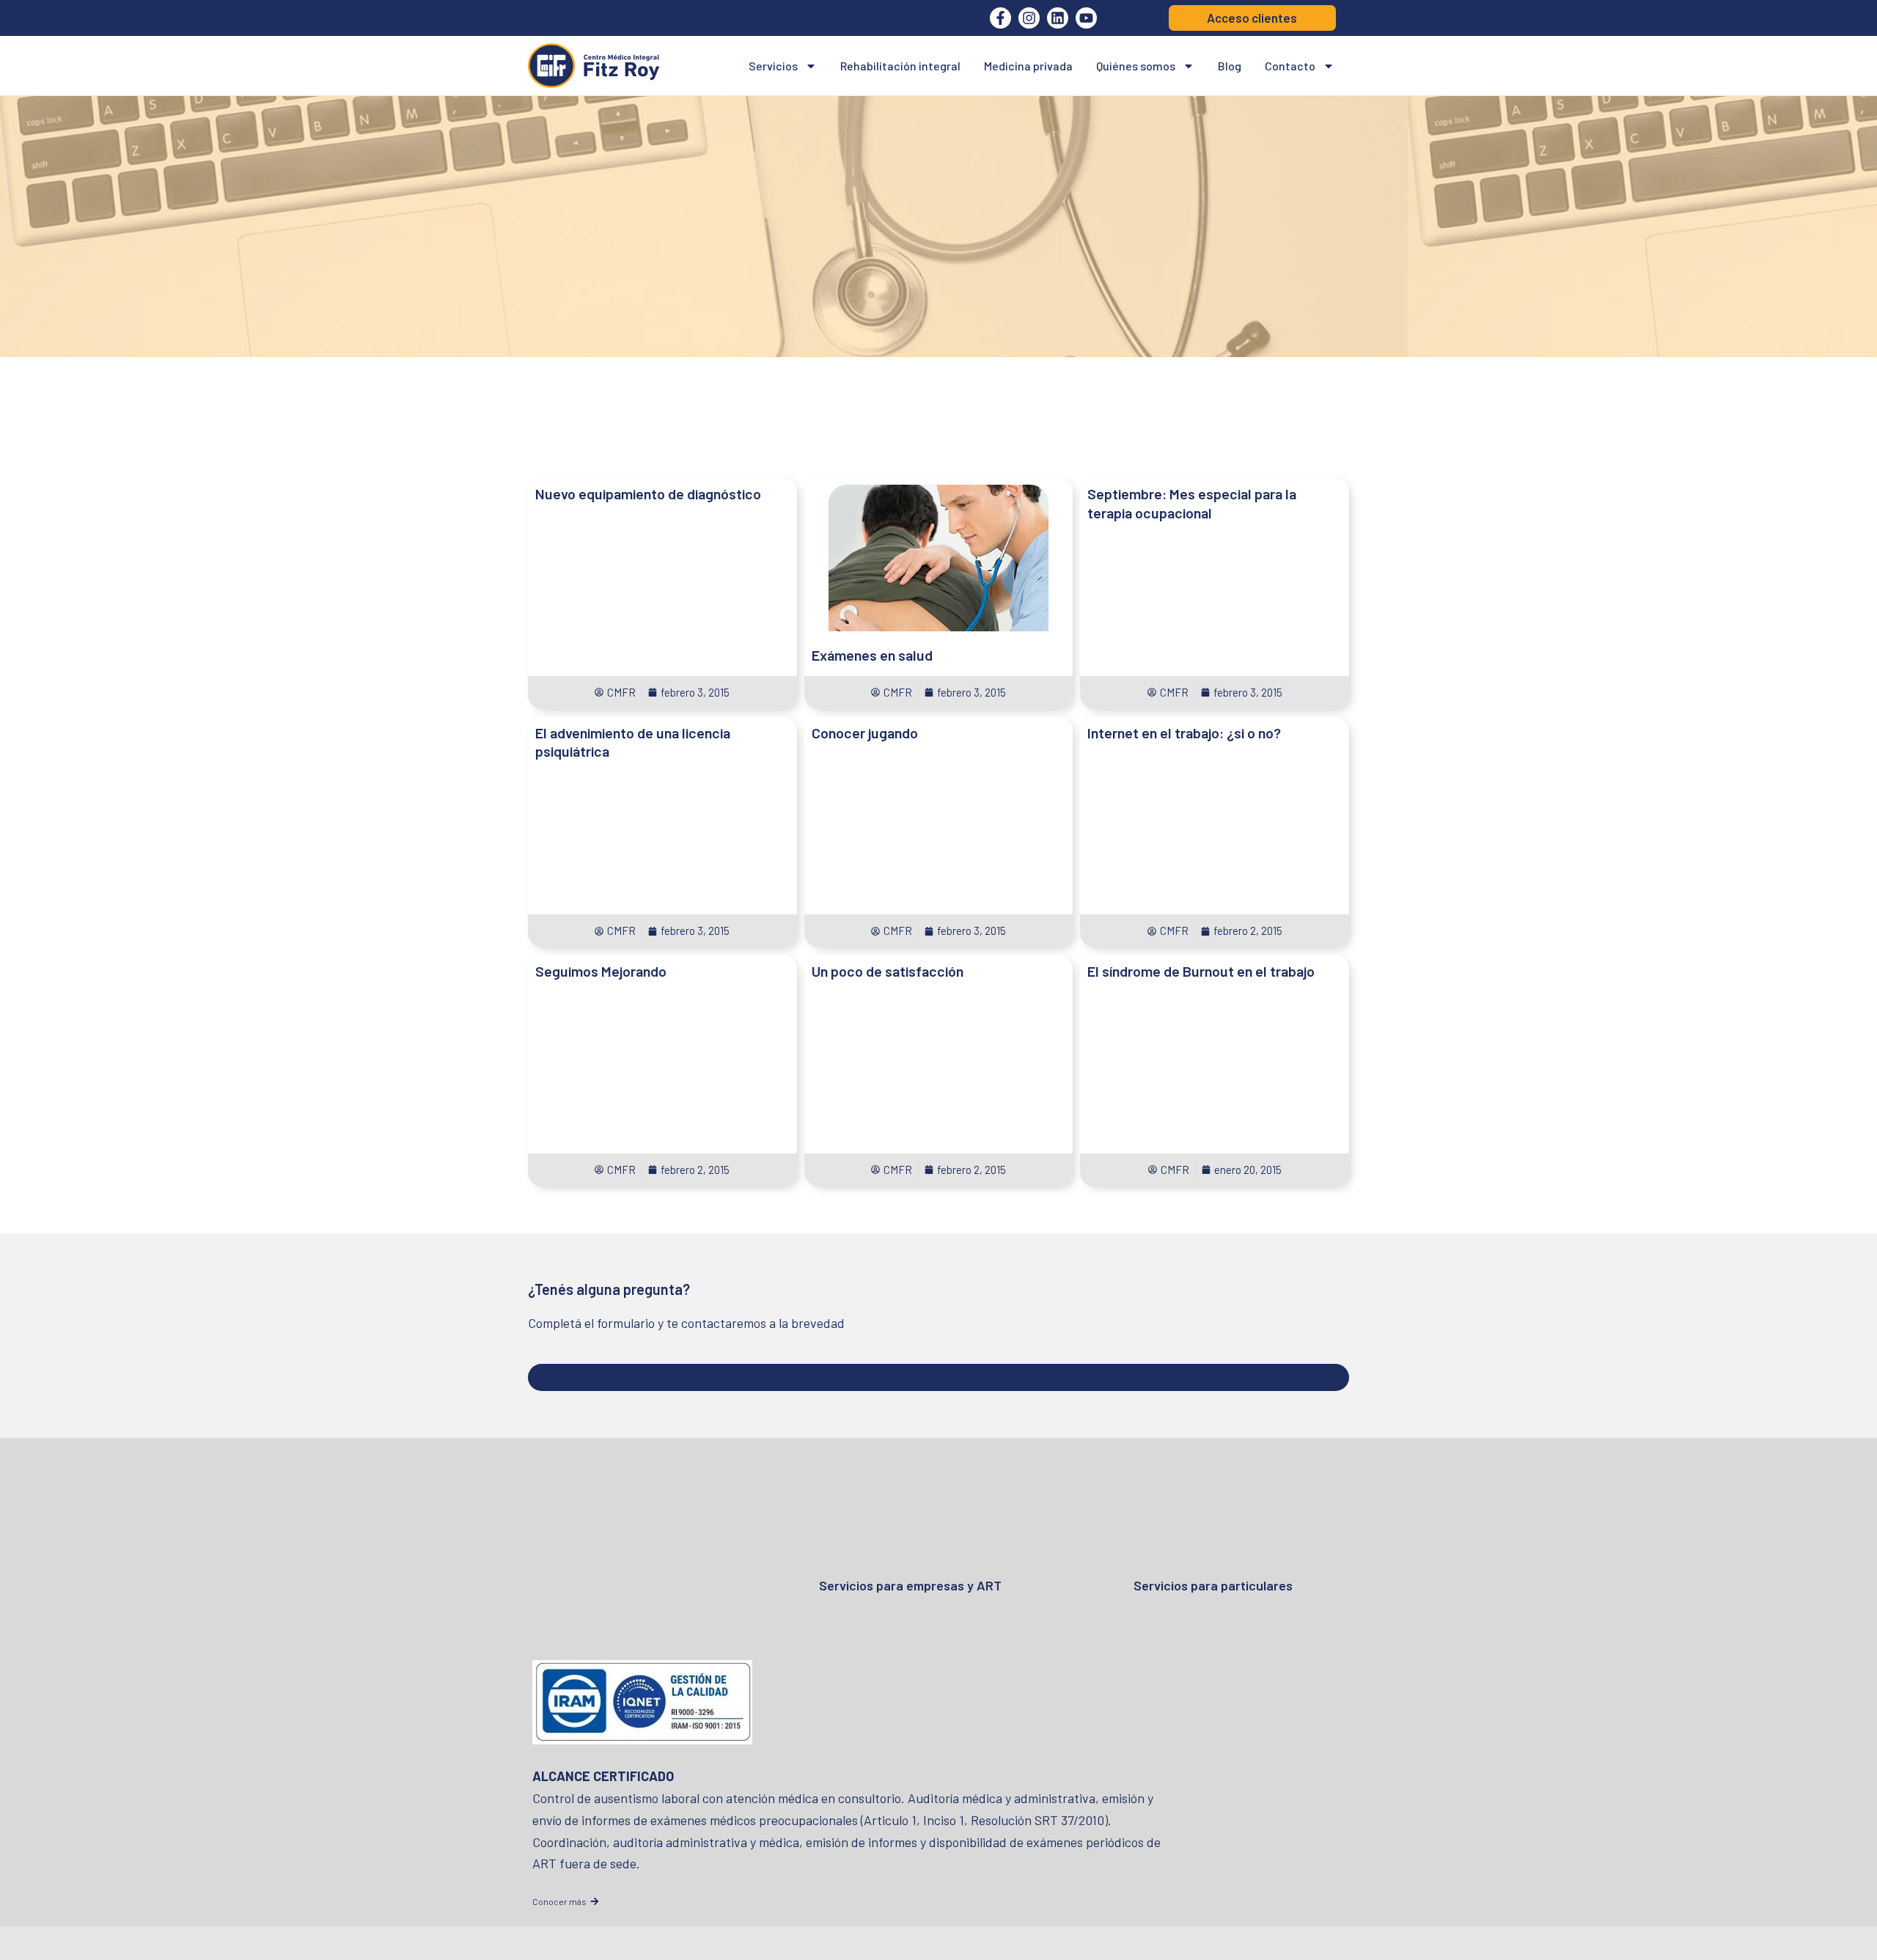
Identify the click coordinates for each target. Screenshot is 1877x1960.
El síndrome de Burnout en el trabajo (1201, 971)
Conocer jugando (865, 733)
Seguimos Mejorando (601, 971)
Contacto (1290, 66)
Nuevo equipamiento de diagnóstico (648, 493)
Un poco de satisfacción (888, 971)
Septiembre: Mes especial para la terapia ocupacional (1192, 503)
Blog (1230, 66)
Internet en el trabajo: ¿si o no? (1184, 733)
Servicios (773, 66)
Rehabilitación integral (900, 66)
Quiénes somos (1136, 66)
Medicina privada (1028, 66)
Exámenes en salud (872, 655)
